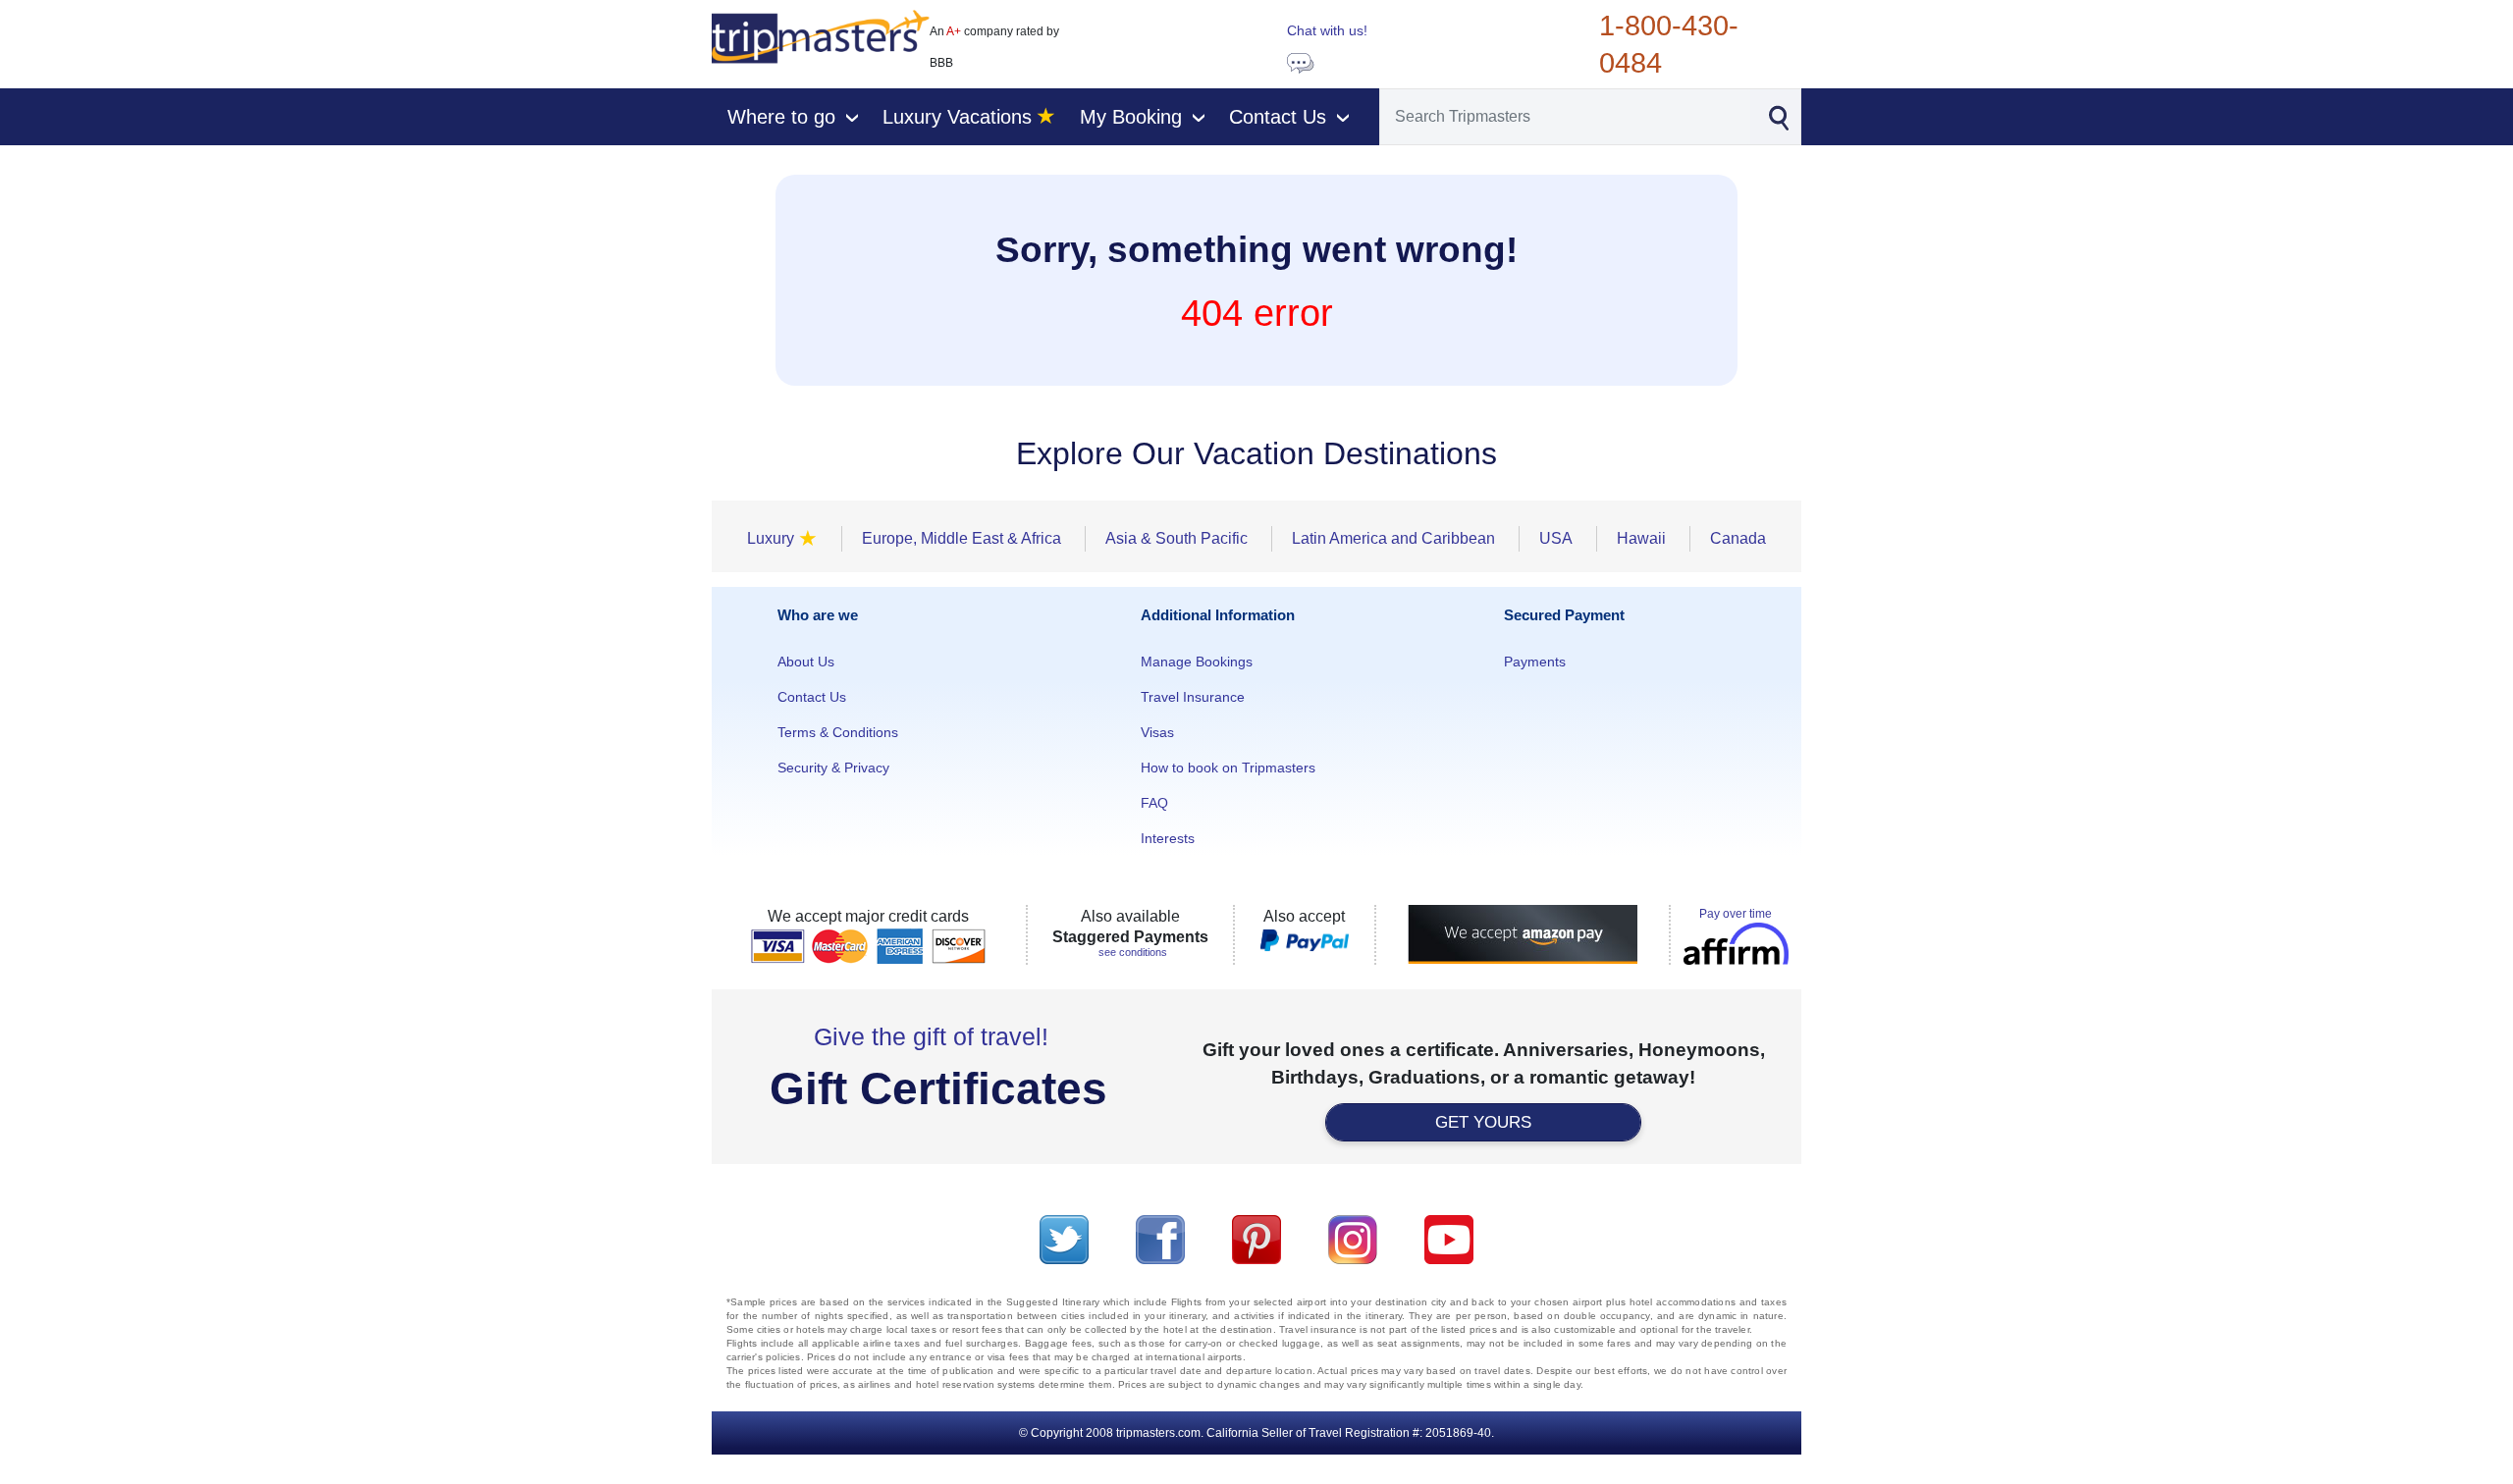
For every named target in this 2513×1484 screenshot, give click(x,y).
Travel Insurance (1193, 697)
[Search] (1778, 116)
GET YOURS (1483, 1122)
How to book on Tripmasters (1228, 768)
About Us (806, 662)
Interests (1168, 838)
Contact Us (812, 697)
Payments (1535, 662)
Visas (1157, 732)
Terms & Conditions (838, 732)
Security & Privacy (833, 768)
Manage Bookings (1197, 662)
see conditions (1133, 952)
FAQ (1154, 803)
